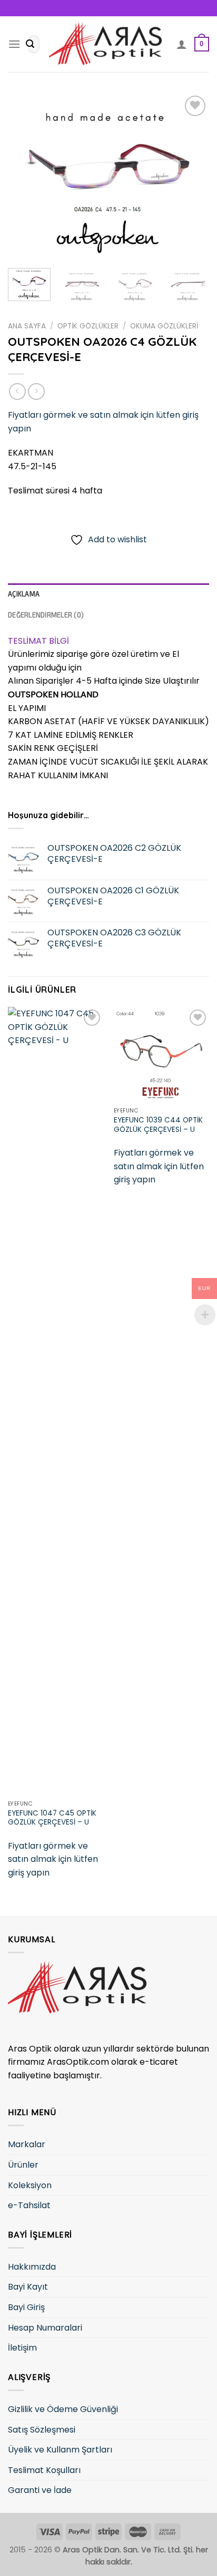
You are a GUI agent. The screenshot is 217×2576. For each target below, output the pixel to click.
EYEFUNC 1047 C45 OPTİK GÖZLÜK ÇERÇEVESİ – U (52, 1818)
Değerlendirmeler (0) (46, 615)
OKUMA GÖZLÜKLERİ (164, 326)
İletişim (22, 2348)
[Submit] (30, 44)
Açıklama (24, 594)
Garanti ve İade (40, 2490)
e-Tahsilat (29, 2205)
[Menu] (14, 44)
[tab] (108, 594)
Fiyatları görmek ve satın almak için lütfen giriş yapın (53, 1859)
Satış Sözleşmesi (42, 2430)
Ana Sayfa (27, 326)
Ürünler (23, 2165)
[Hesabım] (182, 44)
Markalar (27, 2144)
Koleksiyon (30, 2185)
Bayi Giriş (26, 2307)
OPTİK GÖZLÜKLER (88, 326)
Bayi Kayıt (28, 2287)
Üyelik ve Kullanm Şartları (60, 2450)
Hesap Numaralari (45, 2328)
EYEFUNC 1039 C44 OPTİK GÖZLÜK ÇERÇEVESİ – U (158, 1125)
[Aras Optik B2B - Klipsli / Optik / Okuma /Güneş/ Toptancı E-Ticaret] (109, 44)
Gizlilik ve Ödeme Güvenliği (63, 2409)
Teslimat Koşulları (44, 2470)
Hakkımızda (32, 2267)
